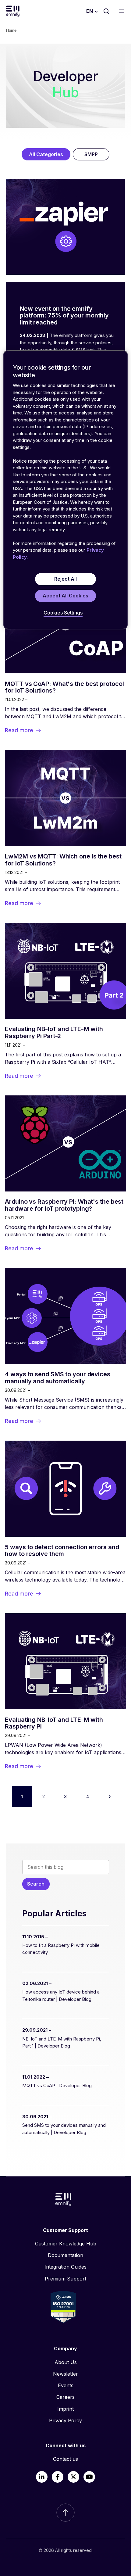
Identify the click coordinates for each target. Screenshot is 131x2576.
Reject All (65, 579)
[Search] (106, 11)
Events (66, 2385)
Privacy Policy (65, 2420)
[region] (66, 490)
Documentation (65, 2255)
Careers (65, 2397)
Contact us (65, 2459)
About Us (66, 2362)
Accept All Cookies (65, 596)
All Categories (46, 154)
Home (11, 30)
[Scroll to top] (65, 2513)
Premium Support (65, 2279)
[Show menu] (123, 11)
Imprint (65, 2409)
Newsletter (65, 2374)
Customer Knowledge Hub (66, 2244)
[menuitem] (65, 2244)
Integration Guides (65, 2267)
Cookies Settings (63, 613)
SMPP (91, 154)
